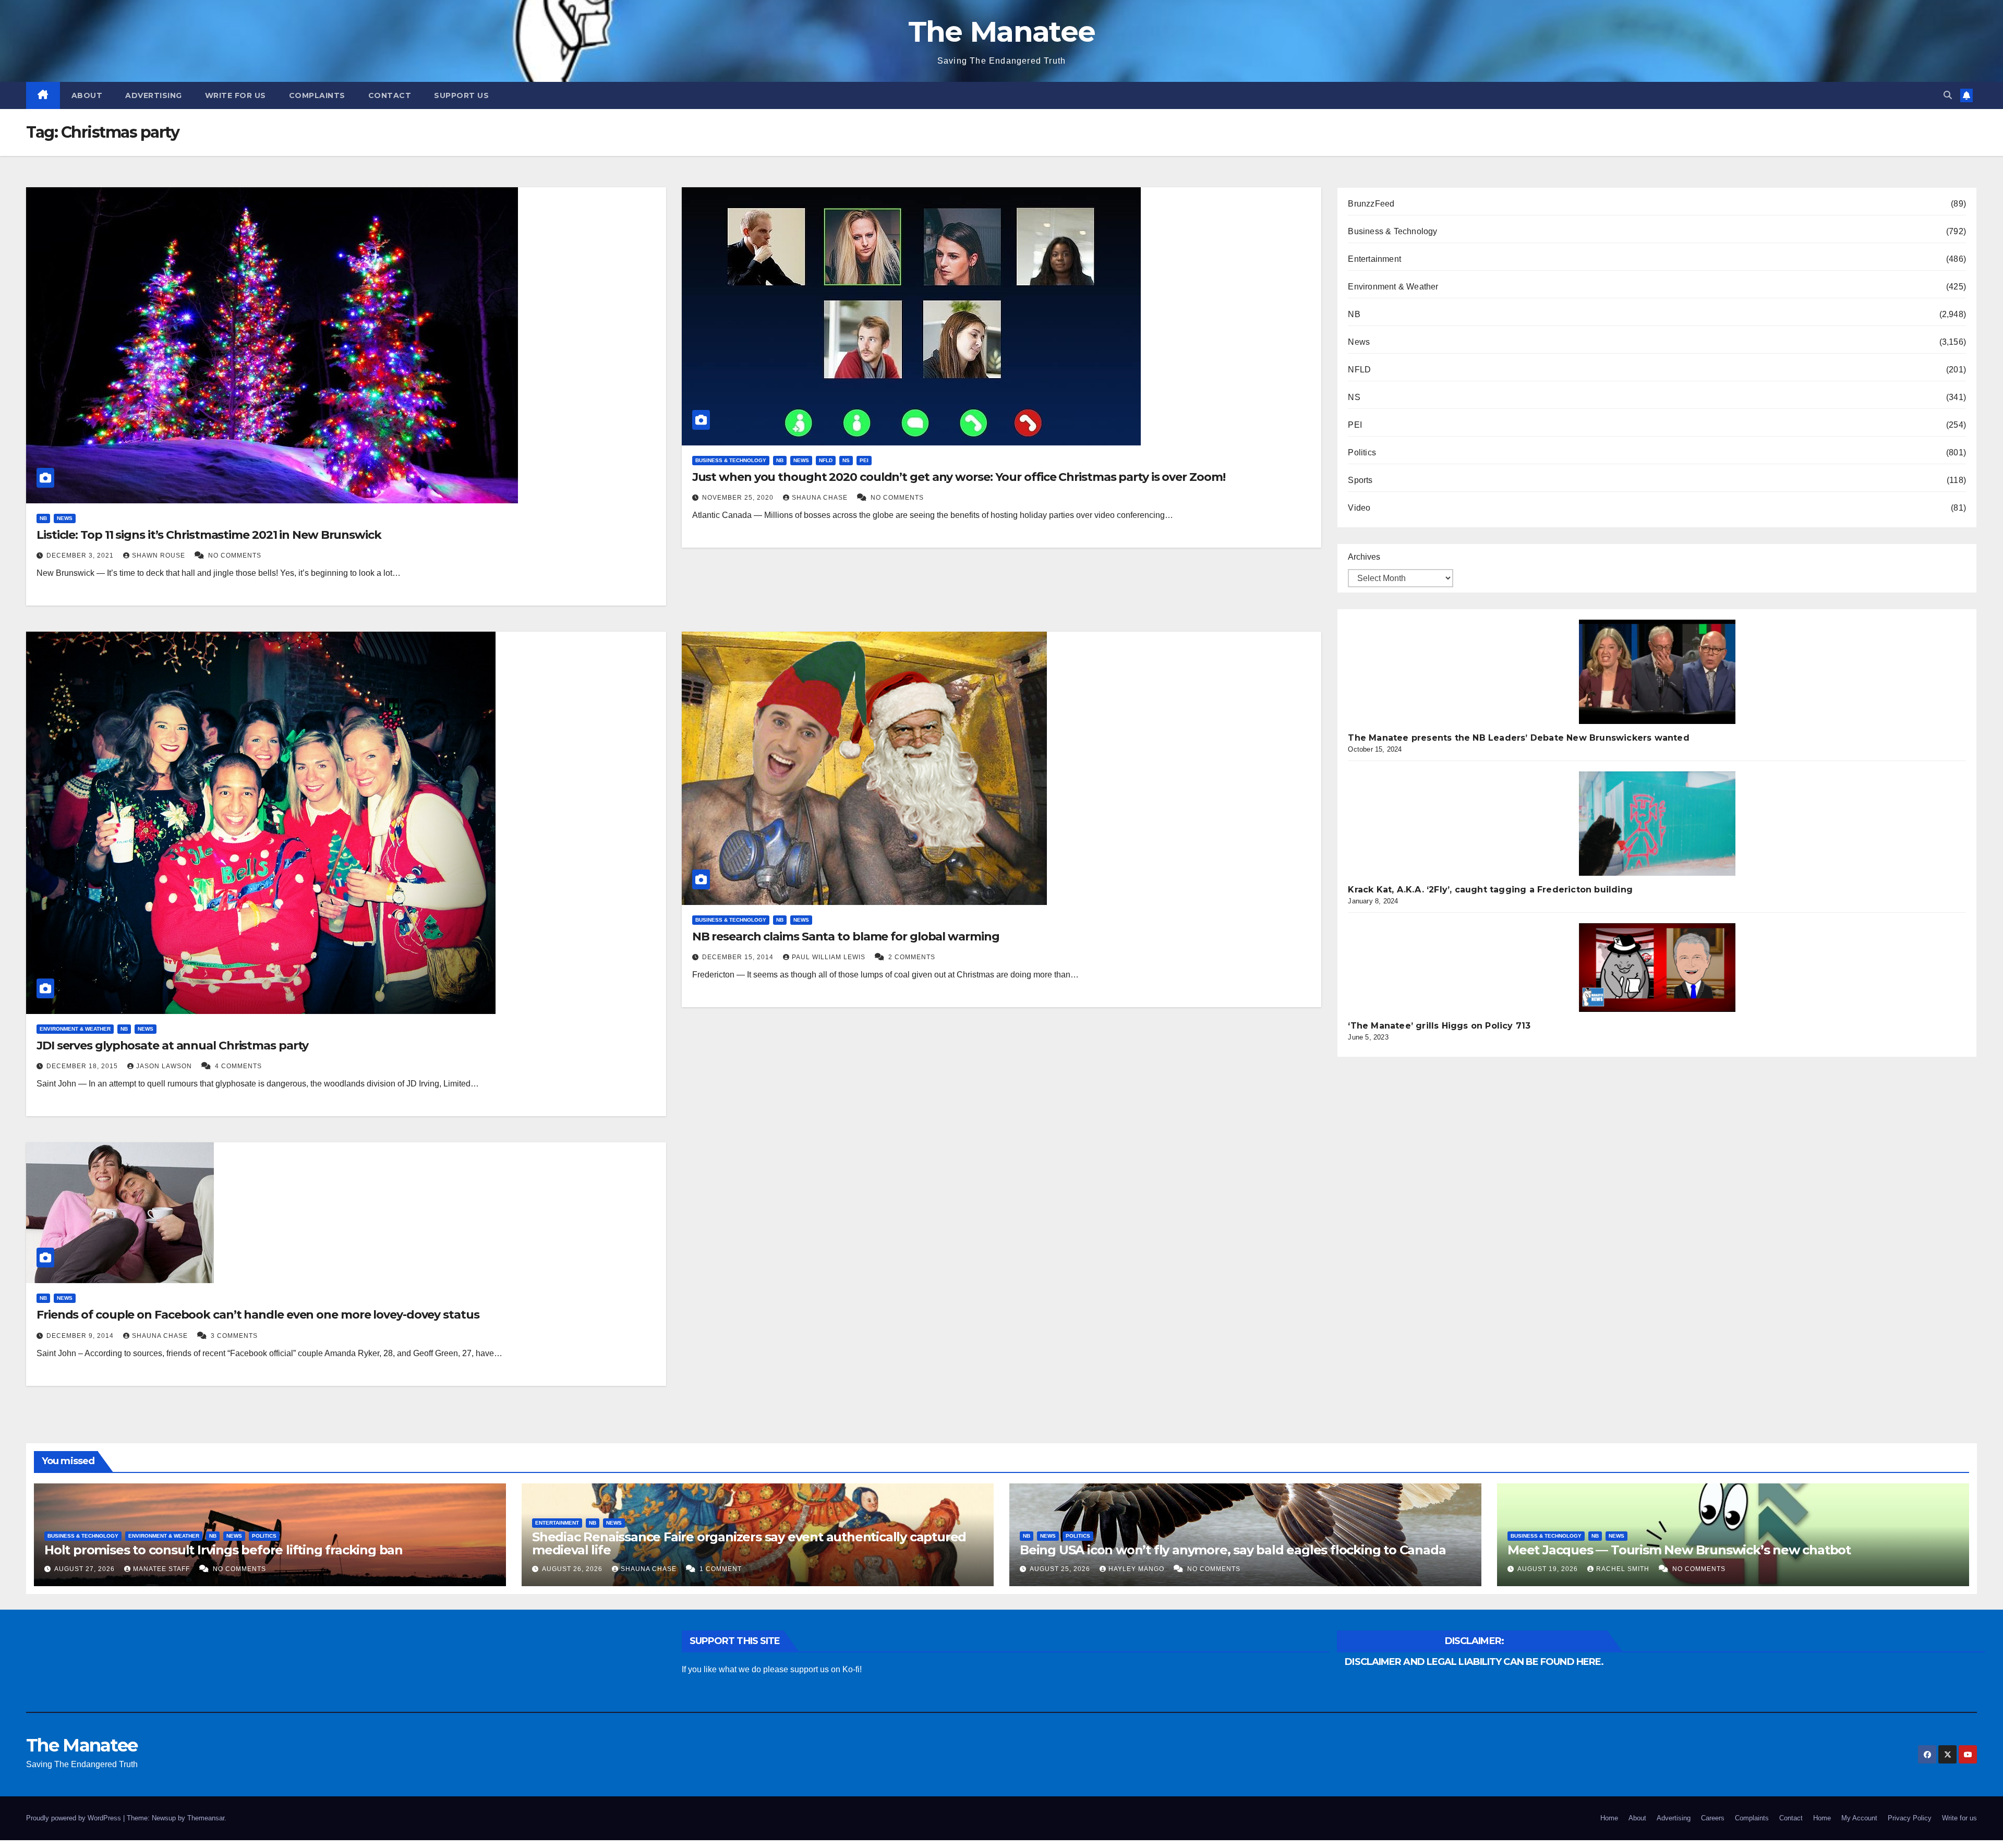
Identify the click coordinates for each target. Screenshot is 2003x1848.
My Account (1859, 1818)
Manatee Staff (162, 1569)
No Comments (235, 555)
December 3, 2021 (81, 555)
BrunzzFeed (1371, 204)
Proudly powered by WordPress (75, 1818)
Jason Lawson (165, 1066)
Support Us (461, 95)
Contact (390, 95)
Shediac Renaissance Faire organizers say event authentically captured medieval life (749, 1543)
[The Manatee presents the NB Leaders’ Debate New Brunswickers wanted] (1657, 672)
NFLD (826, 460)
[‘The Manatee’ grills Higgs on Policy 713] (1657, 968)
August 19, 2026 (1549, 1569)
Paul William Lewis (830, 957)
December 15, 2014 (739, 957)
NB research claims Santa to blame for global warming (846, 937)
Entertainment (1374, 259)
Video (1359, 508)
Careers (1713, 1818)
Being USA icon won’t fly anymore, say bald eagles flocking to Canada (1233, 1550)
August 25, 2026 (1061, 1569)
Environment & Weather (75, 1029)
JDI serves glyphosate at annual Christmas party (172, 1046)
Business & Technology (731, 460)
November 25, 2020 (739, 498)
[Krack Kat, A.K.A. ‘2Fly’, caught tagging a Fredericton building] (1657, 824)
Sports (1360, 480)
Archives (1364, 557)
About (87, 95)
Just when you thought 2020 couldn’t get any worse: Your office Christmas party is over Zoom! (959, 477)
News (65, 518)
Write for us (236, 95)
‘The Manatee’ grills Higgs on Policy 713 (1439, 1026)
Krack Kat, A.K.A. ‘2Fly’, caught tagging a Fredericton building (1490, 890)
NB (43, 518)
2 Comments (912, 957)
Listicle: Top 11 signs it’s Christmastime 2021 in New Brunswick (209, 535)
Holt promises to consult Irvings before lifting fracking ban (224, 1550)
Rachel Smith (1624, 1569)
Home (1609, 1818)
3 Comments (234, 1336)
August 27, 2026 (86, 1569)
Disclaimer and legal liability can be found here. (1474, 1662)
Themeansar (206, 1818)
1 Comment (721, 1569)
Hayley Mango (1137, 1569)
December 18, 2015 (83, 1066)
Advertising (154, 95)
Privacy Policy (1910, 1818)
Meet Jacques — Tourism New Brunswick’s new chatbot (1679, 1550)
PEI (864, 460)
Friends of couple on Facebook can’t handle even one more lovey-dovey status (258, 1315)
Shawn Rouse (160, 555)
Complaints (317, 95)
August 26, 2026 (573, 1569)
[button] (1948, 95)
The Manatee (1001, 32)
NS (846, 460)
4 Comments (238, 1066)
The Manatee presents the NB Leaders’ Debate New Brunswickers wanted (1518, 738)
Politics (1362, 452)
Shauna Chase (821, 498)
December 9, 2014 (81, 1336)
